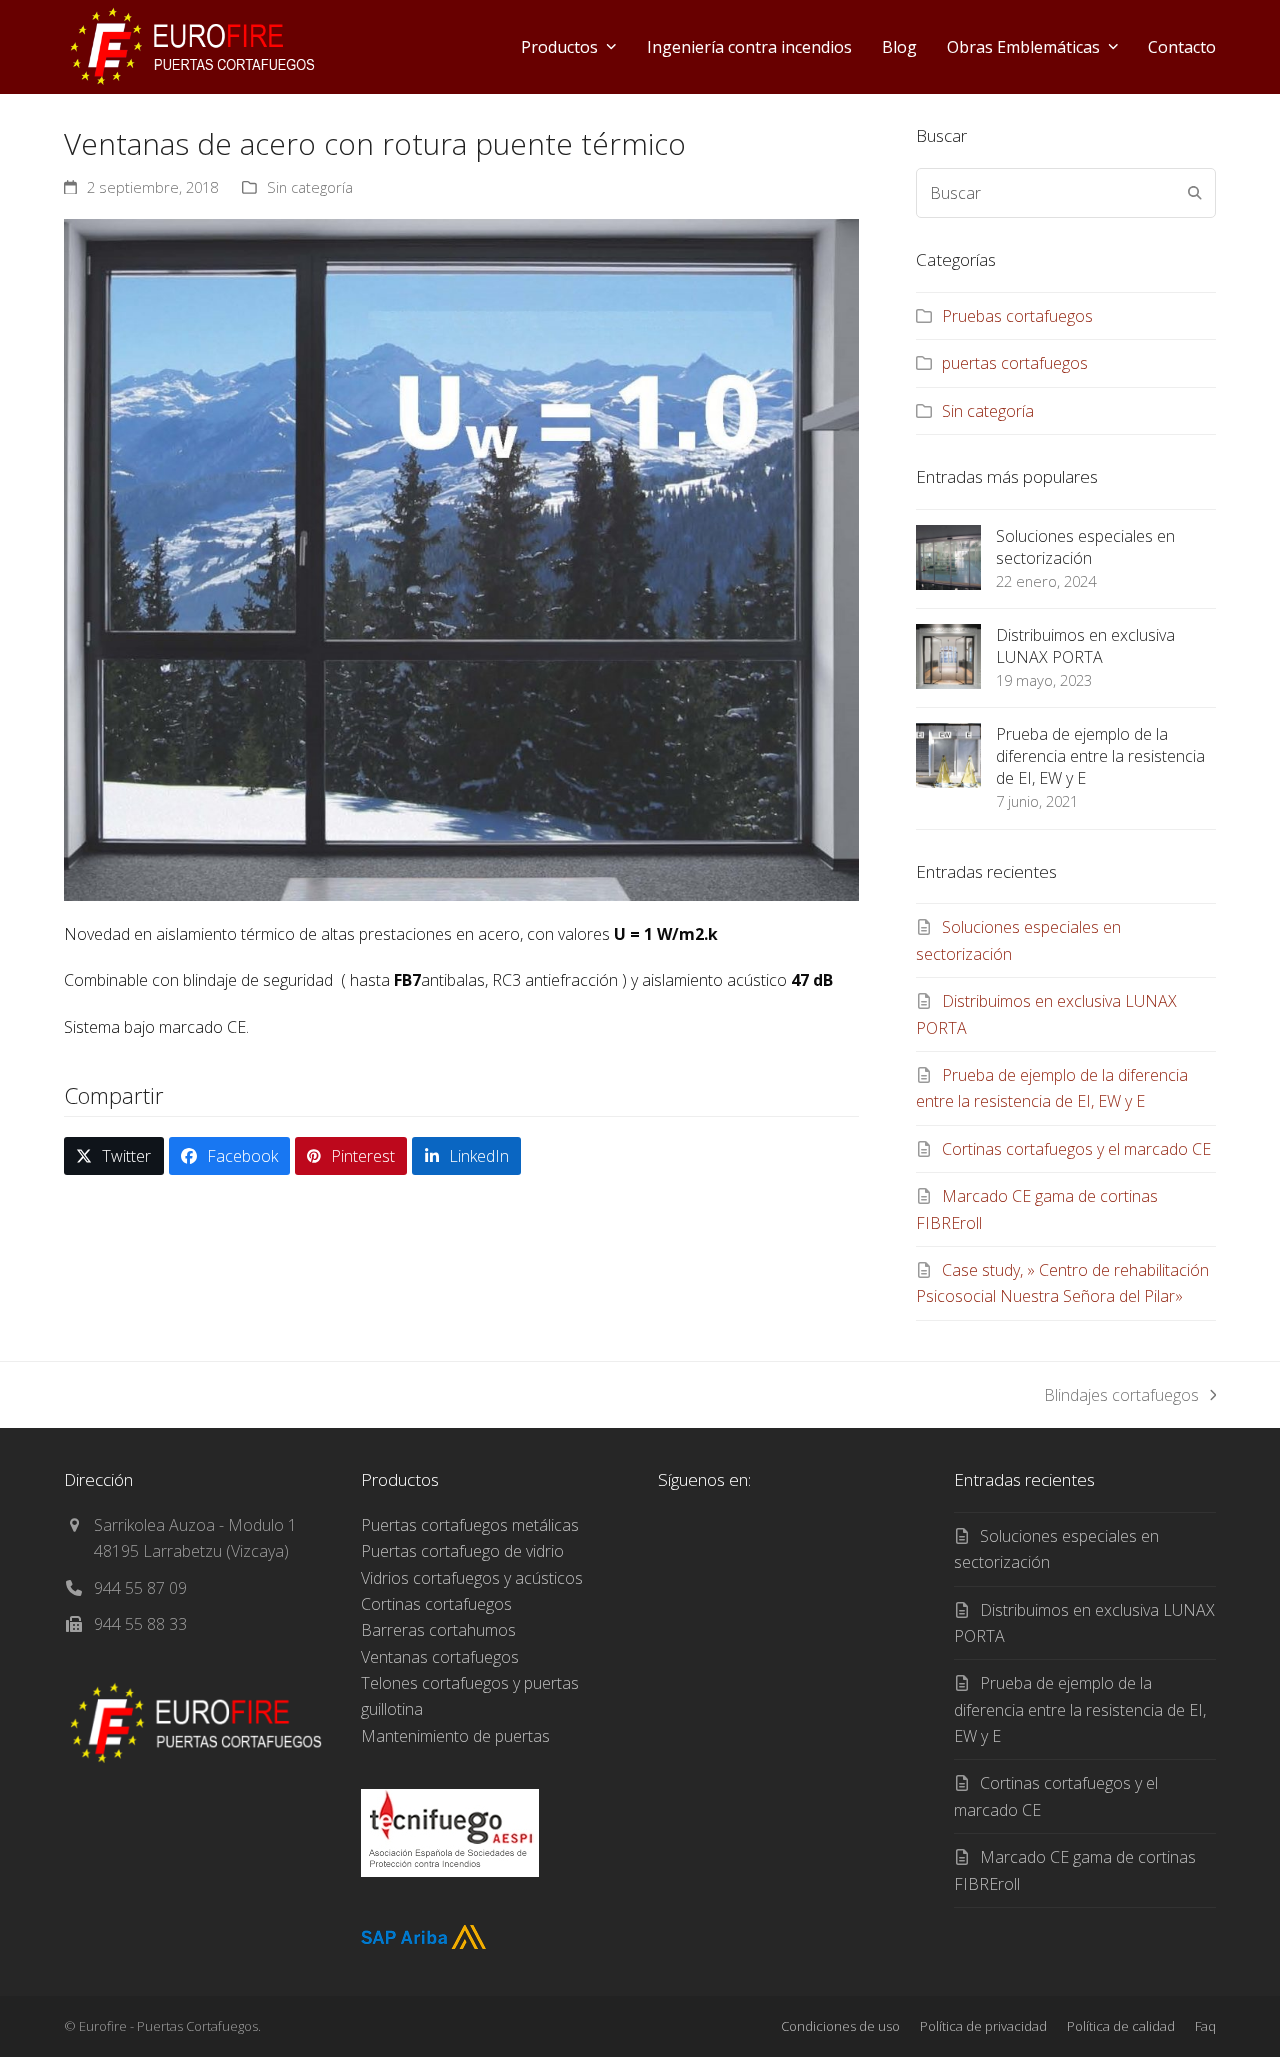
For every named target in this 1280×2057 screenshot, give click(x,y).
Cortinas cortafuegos (436, 1604)
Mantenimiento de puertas (455, 1736)
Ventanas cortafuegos (440, 1657)
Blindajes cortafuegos (1121, 1396)
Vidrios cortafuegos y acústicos (472, 1578)
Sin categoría (310, 187)
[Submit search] (1195, 193)
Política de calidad (1121, 2026)
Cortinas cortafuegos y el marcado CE (1076, 1149)
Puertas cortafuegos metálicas (470, 1525)
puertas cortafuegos (1015, 363)
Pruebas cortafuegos (1017, 316)
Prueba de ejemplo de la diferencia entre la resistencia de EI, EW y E (1080, 1709)
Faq (1205, 2026)
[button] (114, 1156)
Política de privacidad (983, 2026)
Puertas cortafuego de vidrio (462, 1551)
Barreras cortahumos (438, 1630)
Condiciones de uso (840, 2026)
